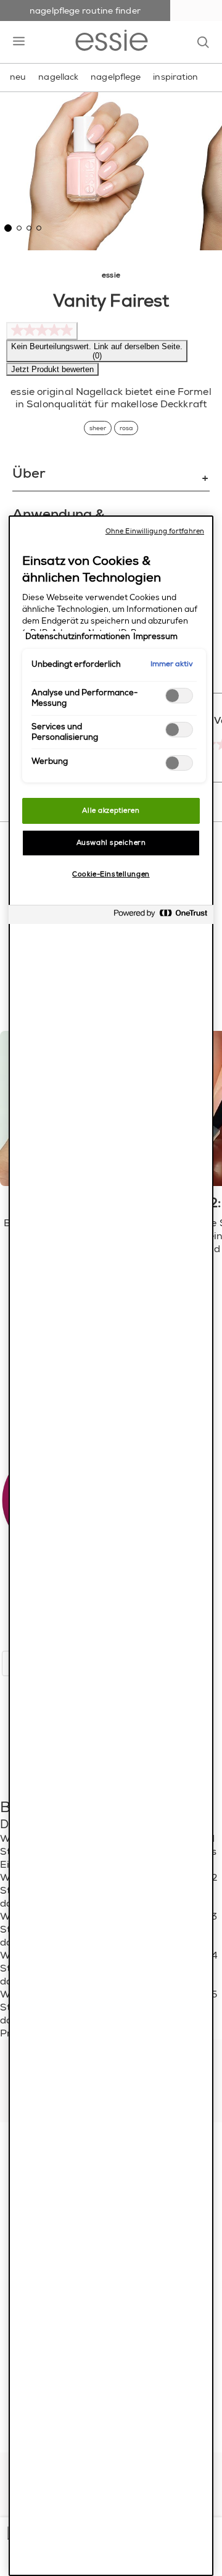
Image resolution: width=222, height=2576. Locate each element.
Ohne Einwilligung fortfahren (155, 531)
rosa (126, 428)
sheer (98, 428)
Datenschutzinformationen (78, 637)
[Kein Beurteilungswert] (42, 331)
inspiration (175, 77)
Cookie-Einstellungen (111, 874)
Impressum (155, 637)
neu (18, 77)
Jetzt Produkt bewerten (52, 369)
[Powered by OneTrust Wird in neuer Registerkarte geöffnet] (160, 916)
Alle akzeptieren (111, 811)
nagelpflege (116, 77)
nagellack (58, 77)
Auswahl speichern (111, 843)
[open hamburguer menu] (19, 42)
